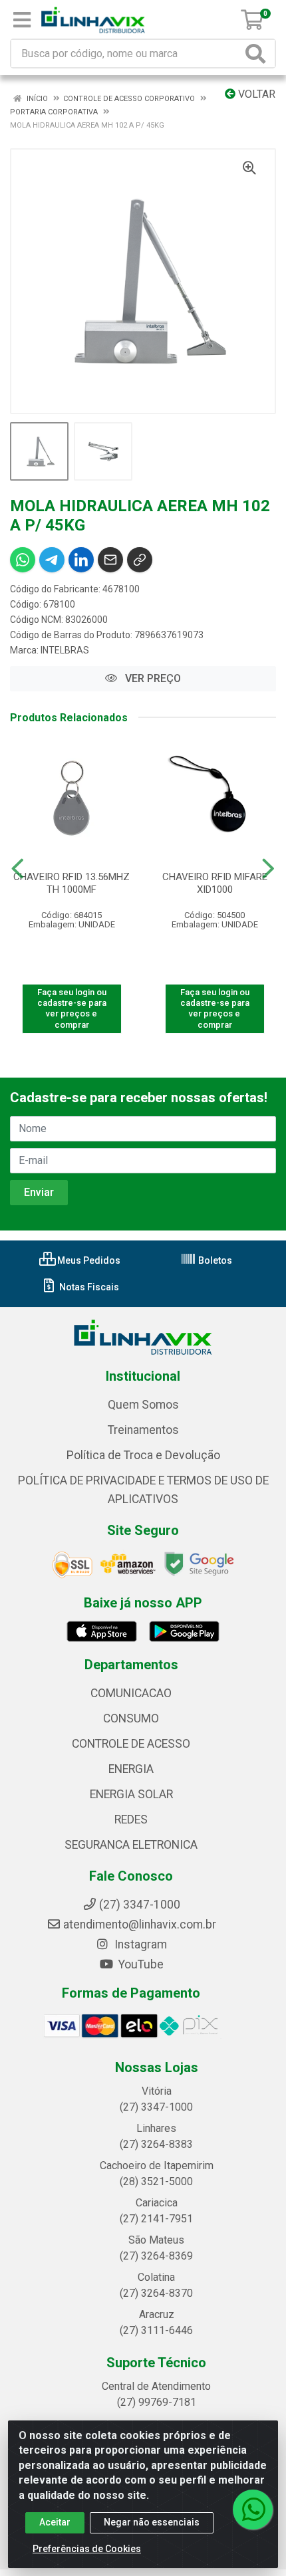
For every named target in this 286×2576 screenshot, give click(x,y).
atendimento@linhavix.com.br (140, 1925)
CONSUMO (131, 1718)
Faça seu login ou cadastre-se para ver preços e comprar (72, 1008)
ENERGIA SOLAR (131, 1794)
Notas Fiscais (88, 1287)
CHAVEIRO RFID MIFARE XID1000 (215, 883)
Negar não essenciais (152, 2522)
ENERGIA (131, 1769)
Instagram (139, 1944)
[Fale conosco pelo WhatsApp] (253, 2510)
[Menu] (22, 20)
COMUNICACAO (131, 1693)
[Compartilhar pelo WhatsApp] (23, 560)
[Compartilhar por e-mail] (110, 560)
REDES (131, 1819)
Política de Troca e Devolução (143, 1455)
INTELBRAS (65, 650)
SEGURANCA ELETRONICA (131, 1845)
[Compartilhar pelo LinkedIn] (81, 560)
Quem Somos (143, 1405)
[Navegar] (18, 869)
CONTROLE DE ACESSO (131, 1744)
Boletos (214, 1260)
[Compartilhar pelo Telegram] (52, 560)
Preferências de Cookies (87, 2549)
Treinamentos (143, 1430)
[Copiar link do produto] (140, 560)
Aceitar (55, 2522)
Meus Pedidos (88, 1260)
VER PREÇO (152, 678)
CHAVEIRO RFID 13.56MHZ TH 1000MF (71, 883)
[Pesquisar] (258, 54)
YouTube (140, 1964)
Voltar (255, 94)
